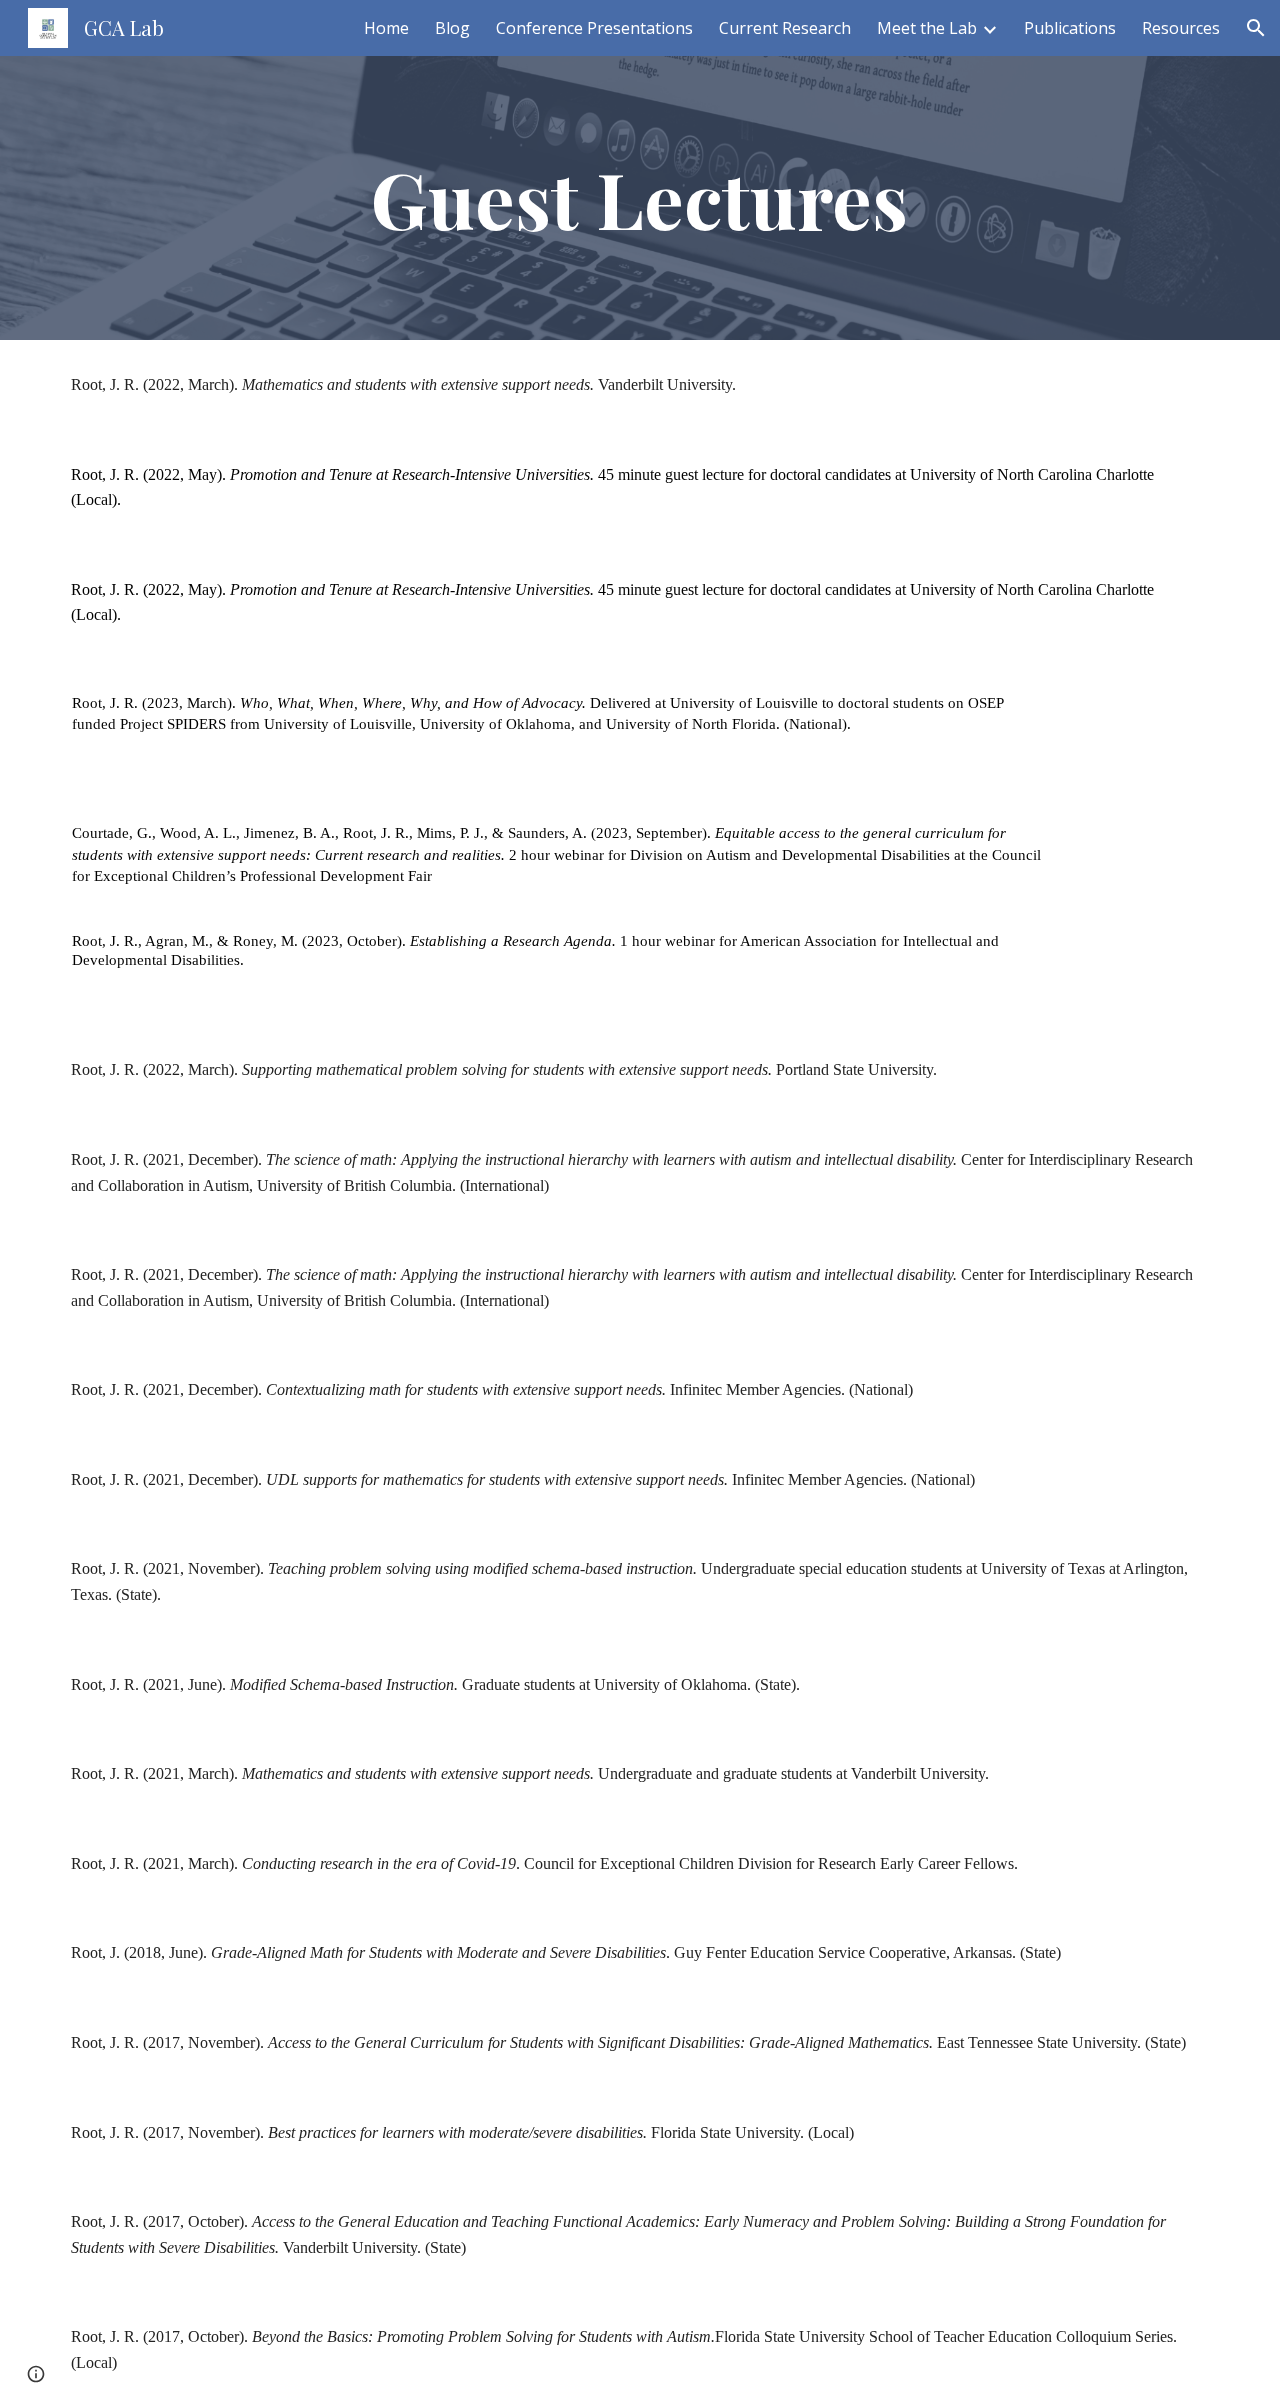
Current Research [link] (785, 28)
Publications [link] (1070, 28)
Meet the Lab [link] (927, 28)
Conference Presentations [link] (594, 28)
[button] (1256, 28)
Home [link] (386, 28)
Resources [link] (1181, 28)
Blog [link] (452, 28)
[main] (640, 198)
